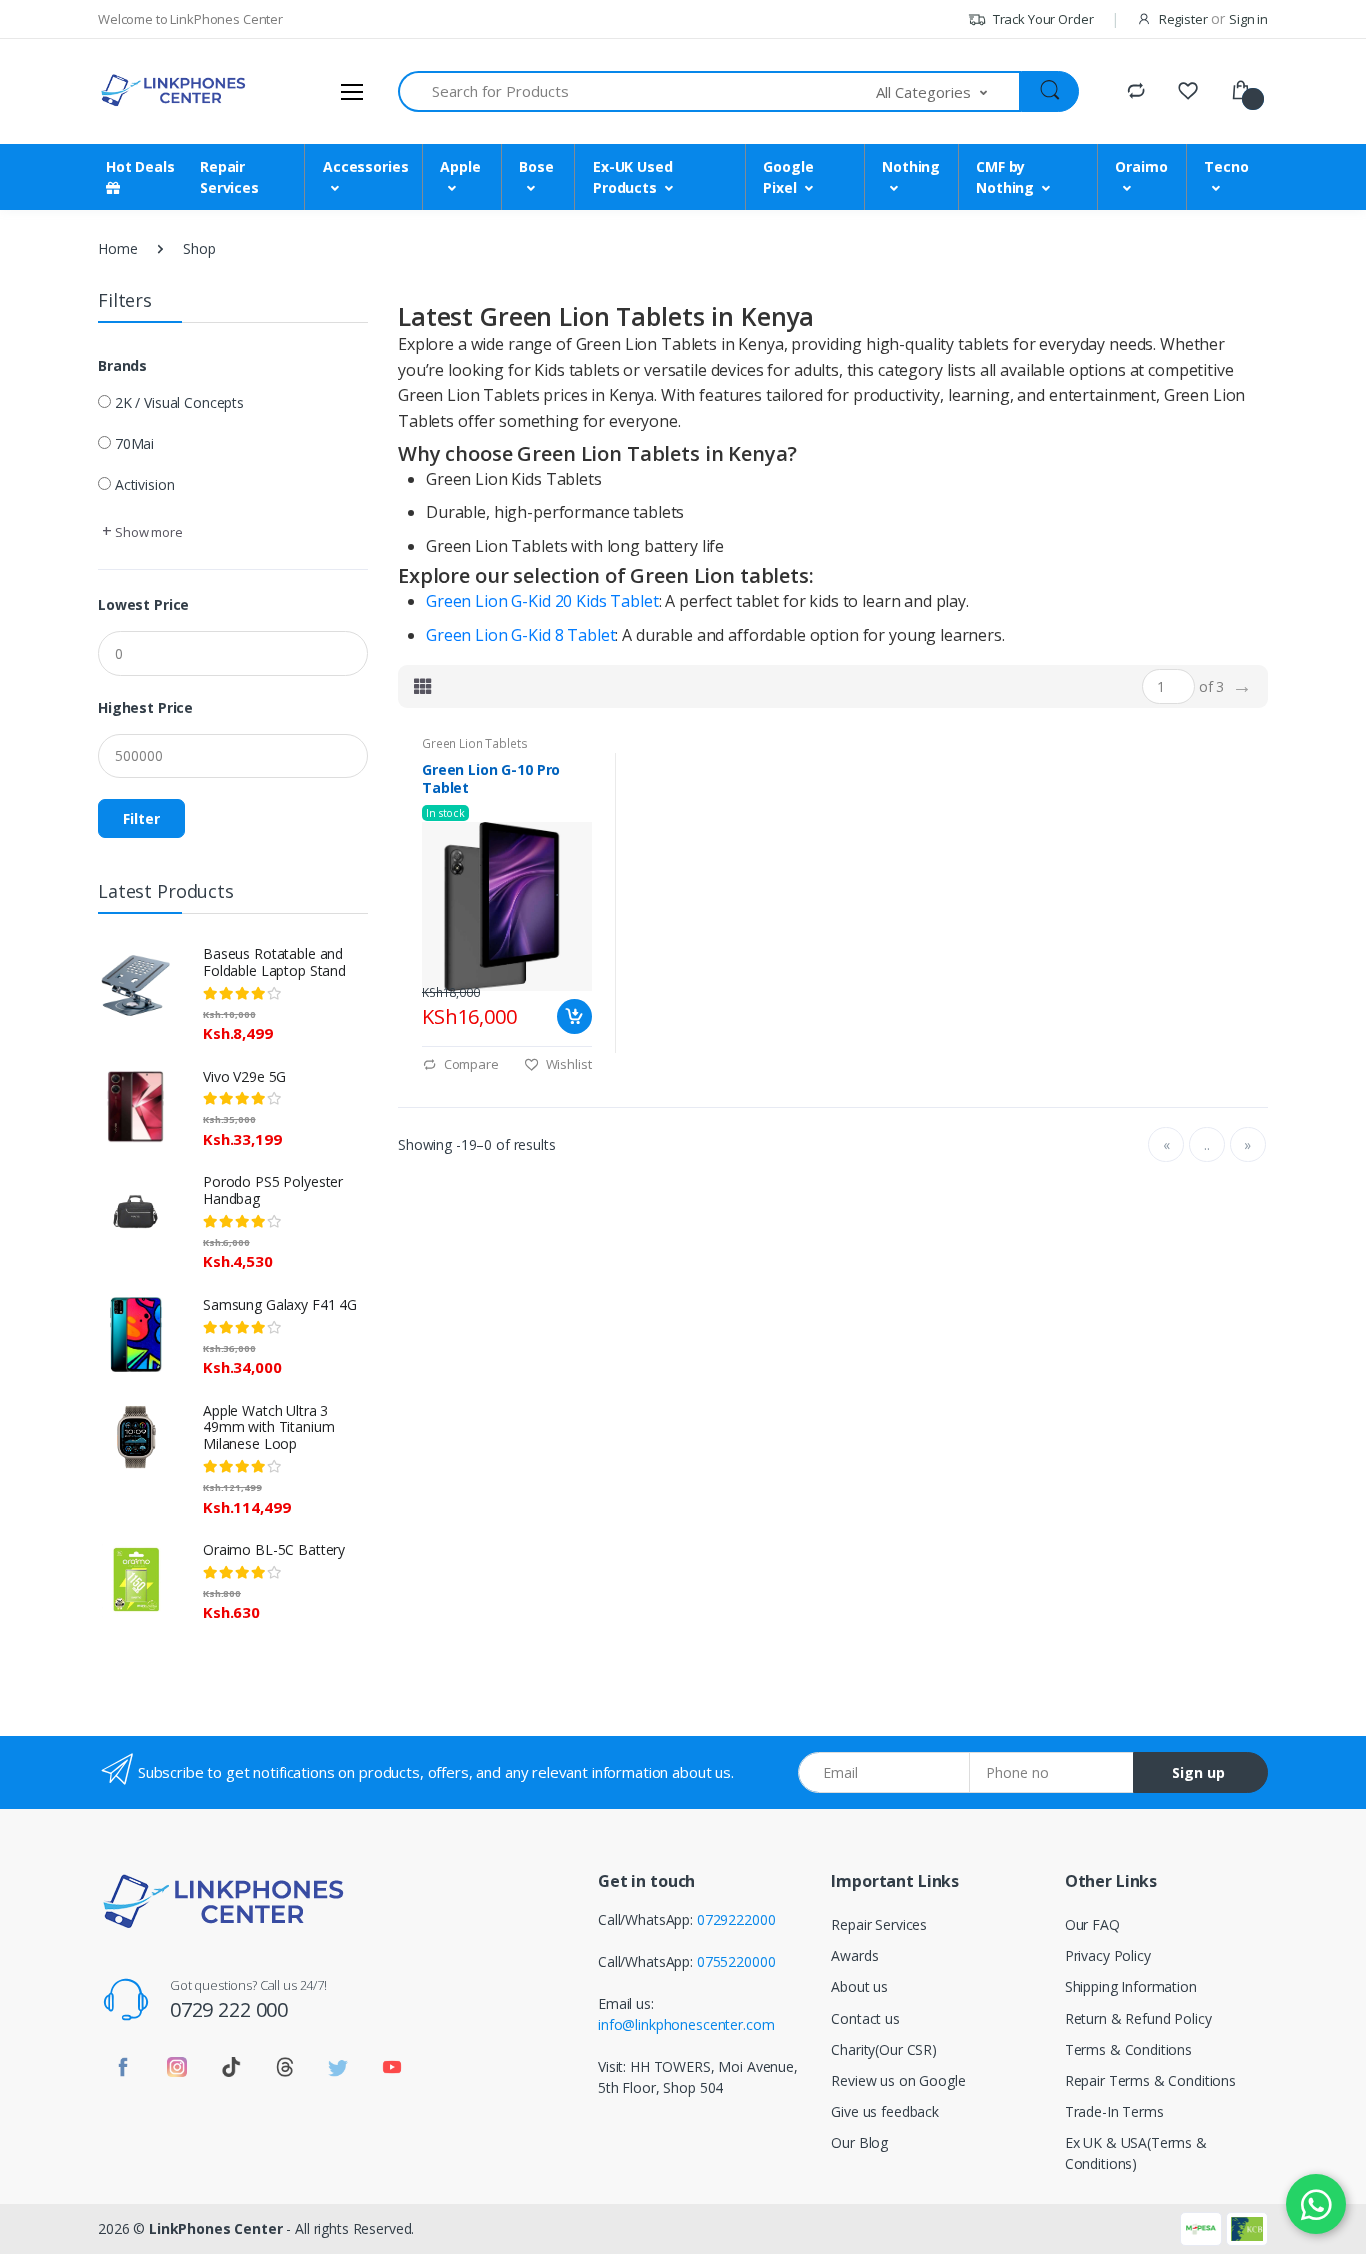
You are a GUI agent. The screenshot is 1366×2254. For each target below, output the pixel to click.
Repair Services (879, 1924)
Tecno (1226, 166)
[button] (949, 91)
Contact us (865, 2018)
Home (117, 248)
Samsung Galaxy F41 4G (280, 1304)
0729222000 (736, 1919)
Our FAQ (1092, 1924)
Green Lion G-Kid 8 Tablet (520, 635)
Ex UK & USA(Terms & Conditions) (1136, 2153)
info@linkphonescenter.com (686, 2024)
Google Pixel (788, 177)
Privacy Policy (1108, 1955)
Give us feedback (885, 2111)
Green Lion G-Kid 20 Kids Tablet (542, 601)
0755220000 (736, 1961)
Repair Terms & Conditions (1150, 2080)
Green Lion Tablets (474, 743)
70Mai (134, 443)
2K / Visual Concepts (179, 402)
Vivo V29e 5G (244, 1076)
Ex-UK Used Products (633, 177)
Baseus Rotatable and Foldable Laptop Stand (274, 962)
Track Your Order (1041, 19)
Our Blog (859, 2142)
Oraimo (1141, 166)
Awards (854, 1955)
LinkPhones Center (216, 2228)
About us (859, 1986)
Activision (145, 484)
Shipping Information (1131, 1986)
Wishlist (567, 1064)
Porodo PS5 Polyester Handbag (273, 1190)
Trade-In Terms (1114, 2111)
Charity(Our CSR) (884, 2049)
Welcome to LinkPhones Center (190, 19)
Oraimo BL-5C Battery (274, 1549)
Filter (141, 818)
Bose (536, 166)
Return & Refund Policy (1138, 2018)
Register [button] (1183, 19)
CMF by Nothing (1005, 177)
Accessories (365, 166)
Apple (460, 166)
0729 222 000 (229, 2009)
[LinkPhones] (173, 91)
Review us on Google (898, 2080)
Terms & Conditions (1128, 2049)
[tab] (423, 686)
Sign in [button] (1248, 19)
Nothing (911, 166)
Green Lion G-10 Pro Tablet (491, 779)
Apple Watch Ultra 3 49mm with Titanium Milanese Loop (268, 1427)
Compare (470, 1064)
